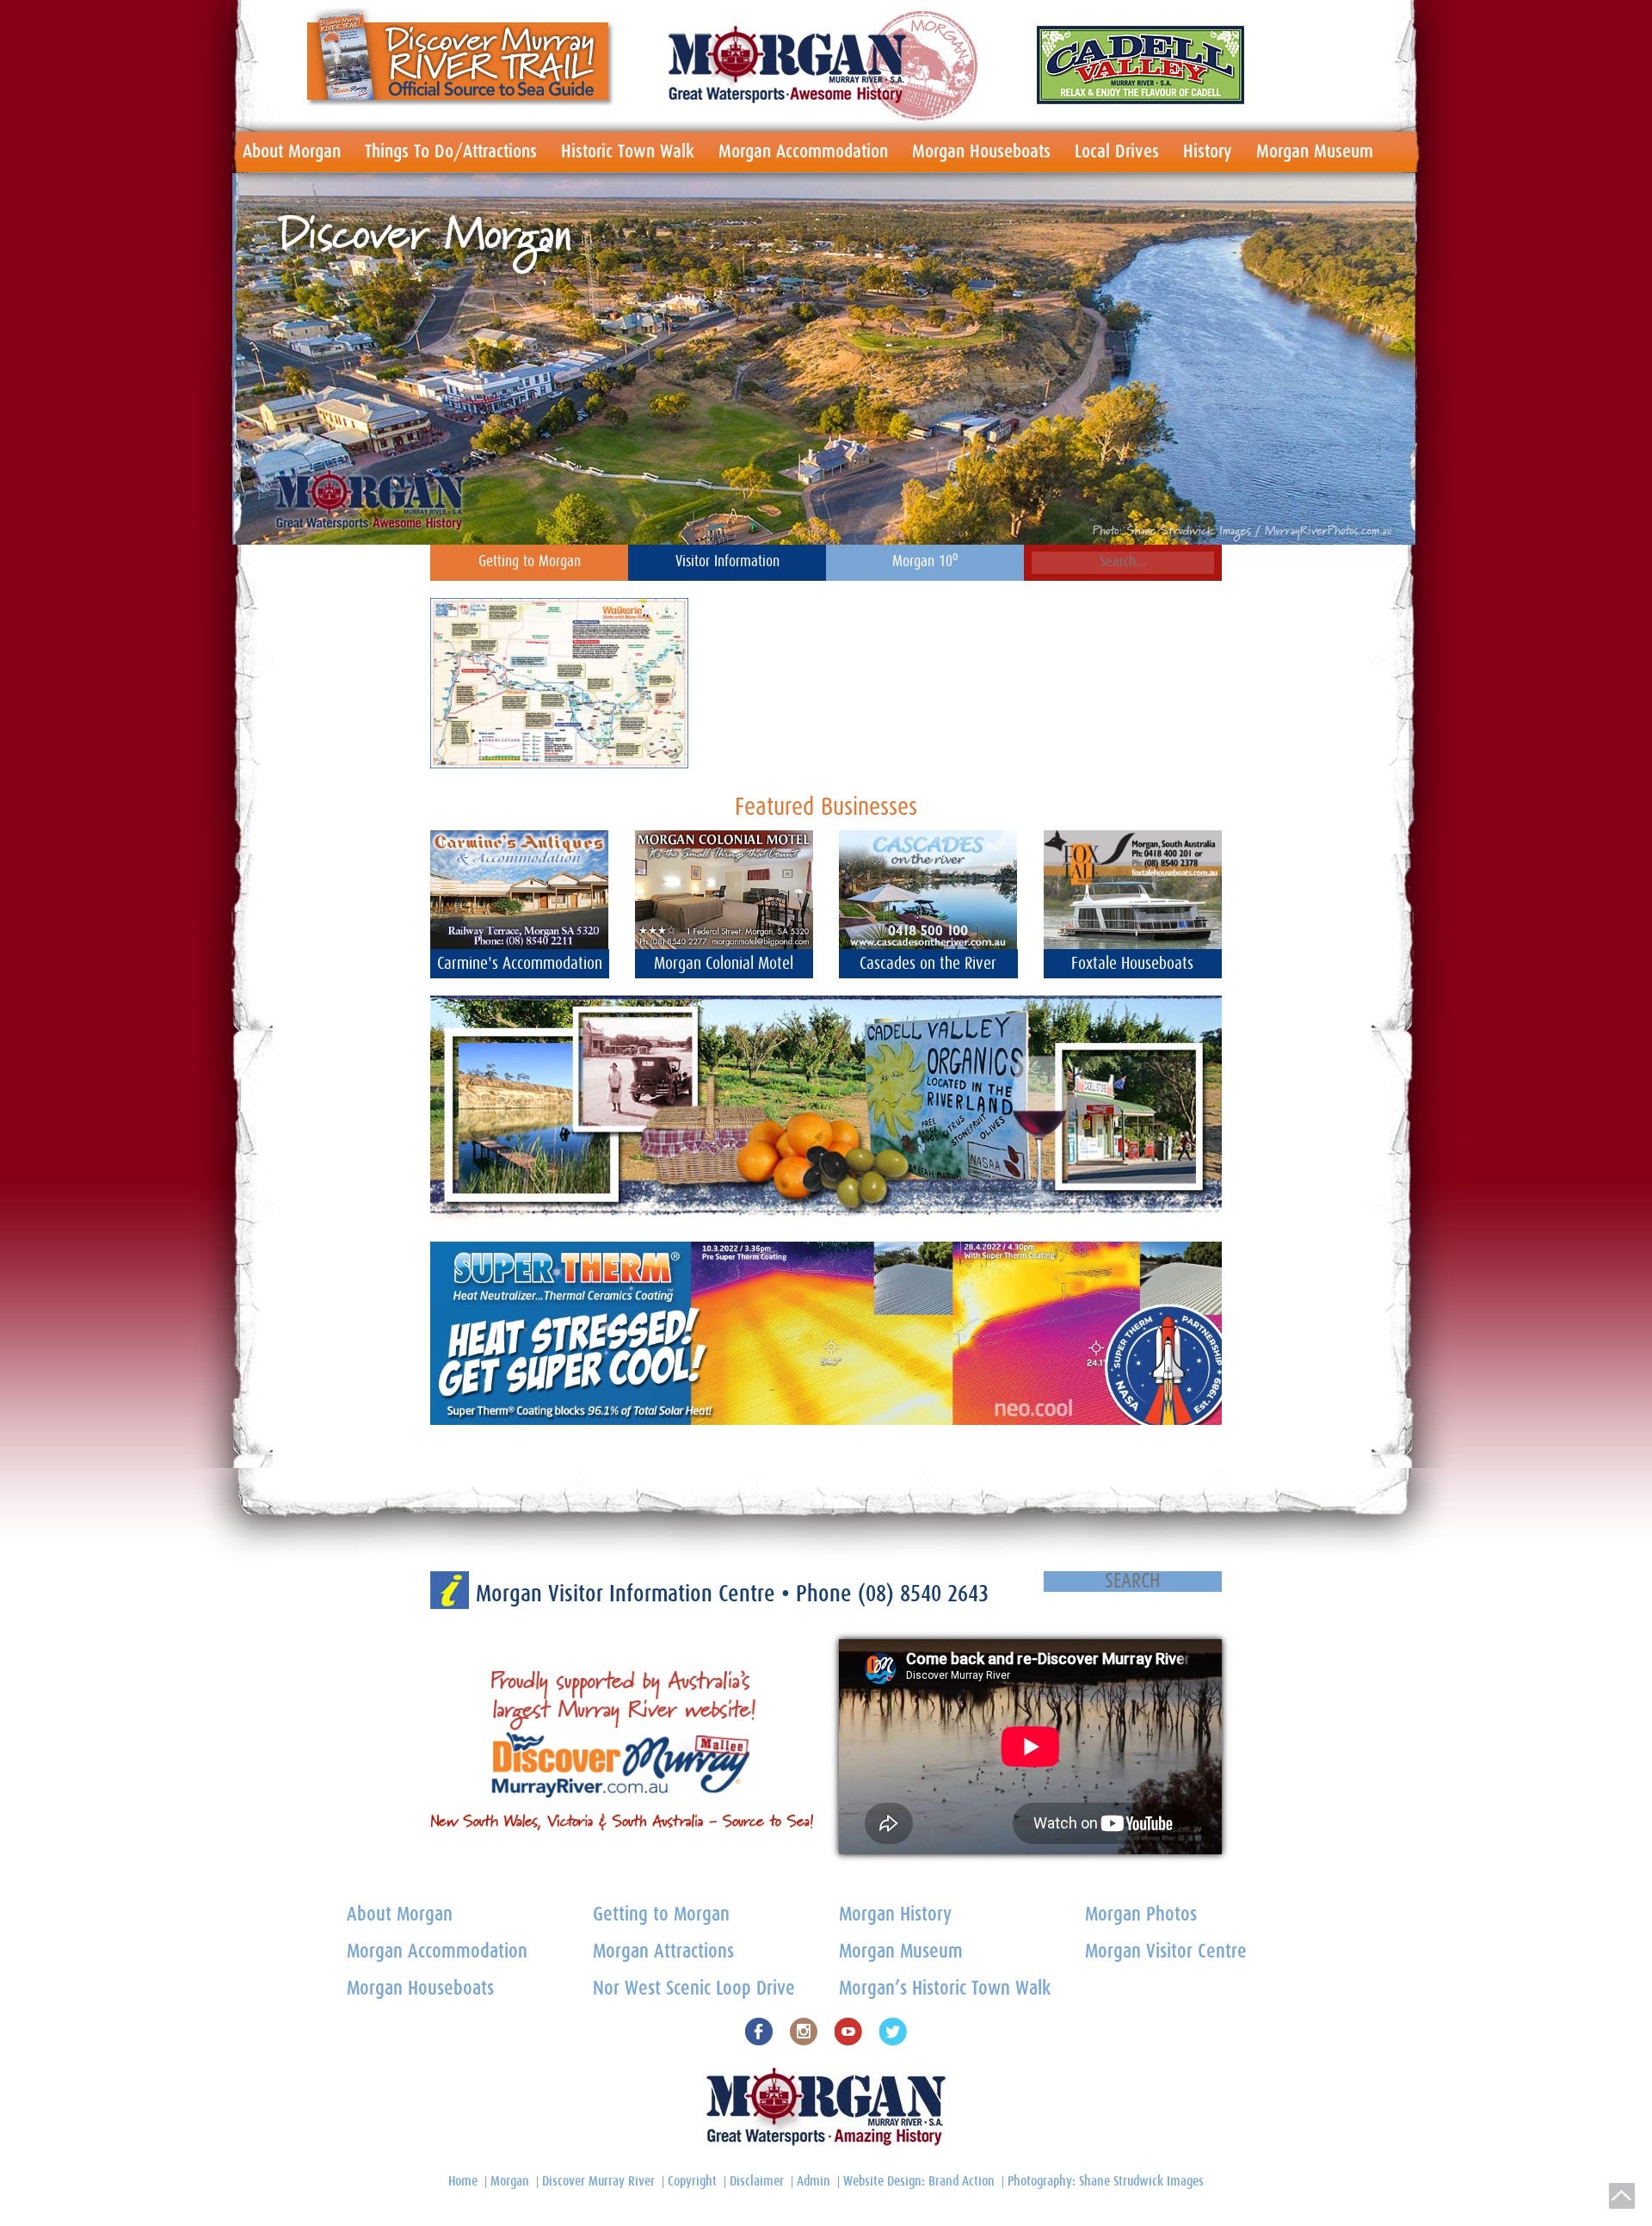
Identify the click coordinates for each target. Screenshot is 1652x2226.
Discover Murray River (598, 2181)
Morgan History (895, 1915)
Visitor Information (727, 562)
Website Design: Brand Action (919, 2181)
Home (463, 2181)
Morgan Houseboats (981, 151)
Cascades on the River (928, 964)
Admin (814, 2181)
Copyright (692, 2181)
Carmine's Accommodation (520, 964)
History (1208, 151)
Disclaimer (757, 2181)
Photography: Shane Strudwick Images (1106, 2181)
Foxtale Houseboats (1132, 964)
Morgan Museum (1315, 151)
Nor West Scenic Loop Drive (694, 1989)
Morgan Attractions (663, 1952)
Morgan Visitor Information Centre (629, 1594)
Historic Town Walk (628, 151)
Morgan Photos (1141, 1915)
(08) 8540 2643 (923, 1594)
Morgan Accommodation (803, 151)
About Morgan (292, 151)
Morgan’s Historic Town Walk (945, 1989)
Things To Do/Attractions (451, 151)
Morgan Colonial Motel (724, 964)
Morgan (510, 2181)
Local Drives (1117, 151)
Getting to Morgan (530, 562)
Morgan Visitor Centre (1166, 1952)
